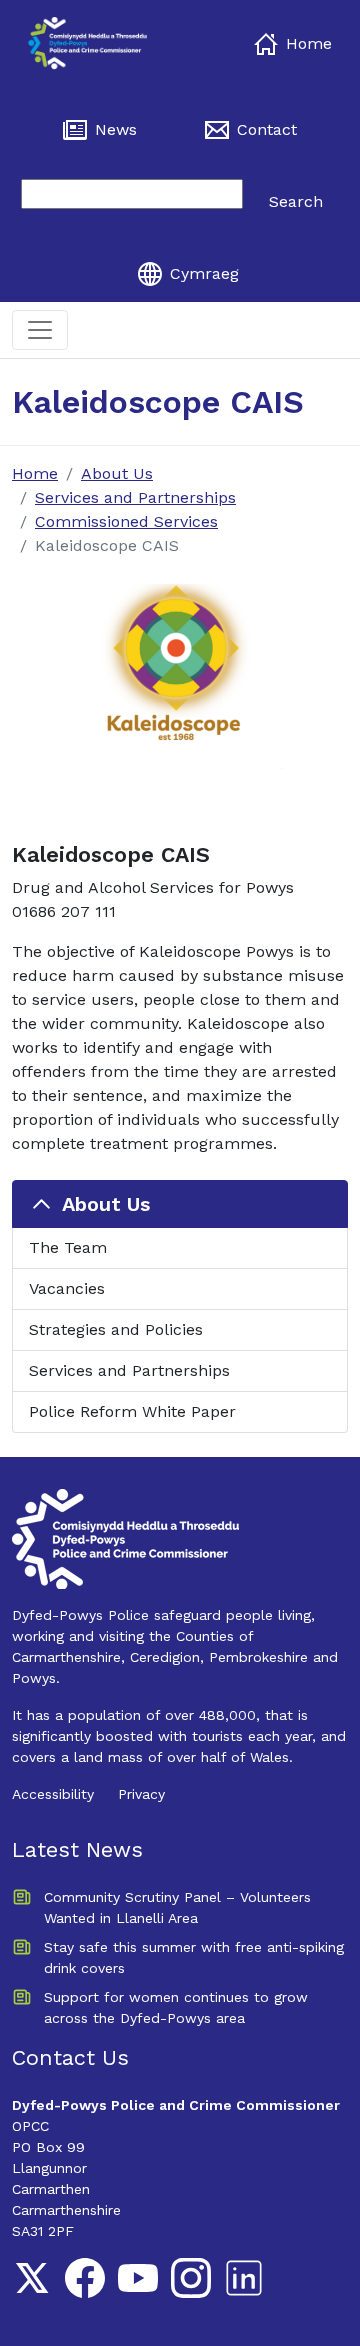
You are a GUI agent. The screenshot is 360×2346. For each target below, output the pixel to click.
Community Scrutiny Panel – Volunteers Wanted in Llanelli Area (177, 1907)
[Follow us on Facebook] (85, 2278)
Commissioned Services (126, 521)
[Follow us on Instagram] (191, 2278)
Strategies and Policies (116, 1329)
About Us (117, 473)
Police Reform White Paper (132, 1411)
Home (309, 43)
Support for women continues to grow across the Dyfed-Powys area (176, 2007)
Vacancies (67, 1288)
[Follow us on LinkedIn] (244, 2278)
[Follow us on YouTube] (138, 2278)
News (116, 129)
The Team (68, 1247)
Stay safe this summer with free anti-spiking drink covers (194, 1957)
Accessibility (53, 1794)
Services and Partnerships (135, 497)
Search (296, 201)
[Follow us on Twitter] (32, 2278)
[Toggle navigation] (40, 330)
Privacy (141, 1794)
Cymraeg (204, 273)
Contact (267, 129)
